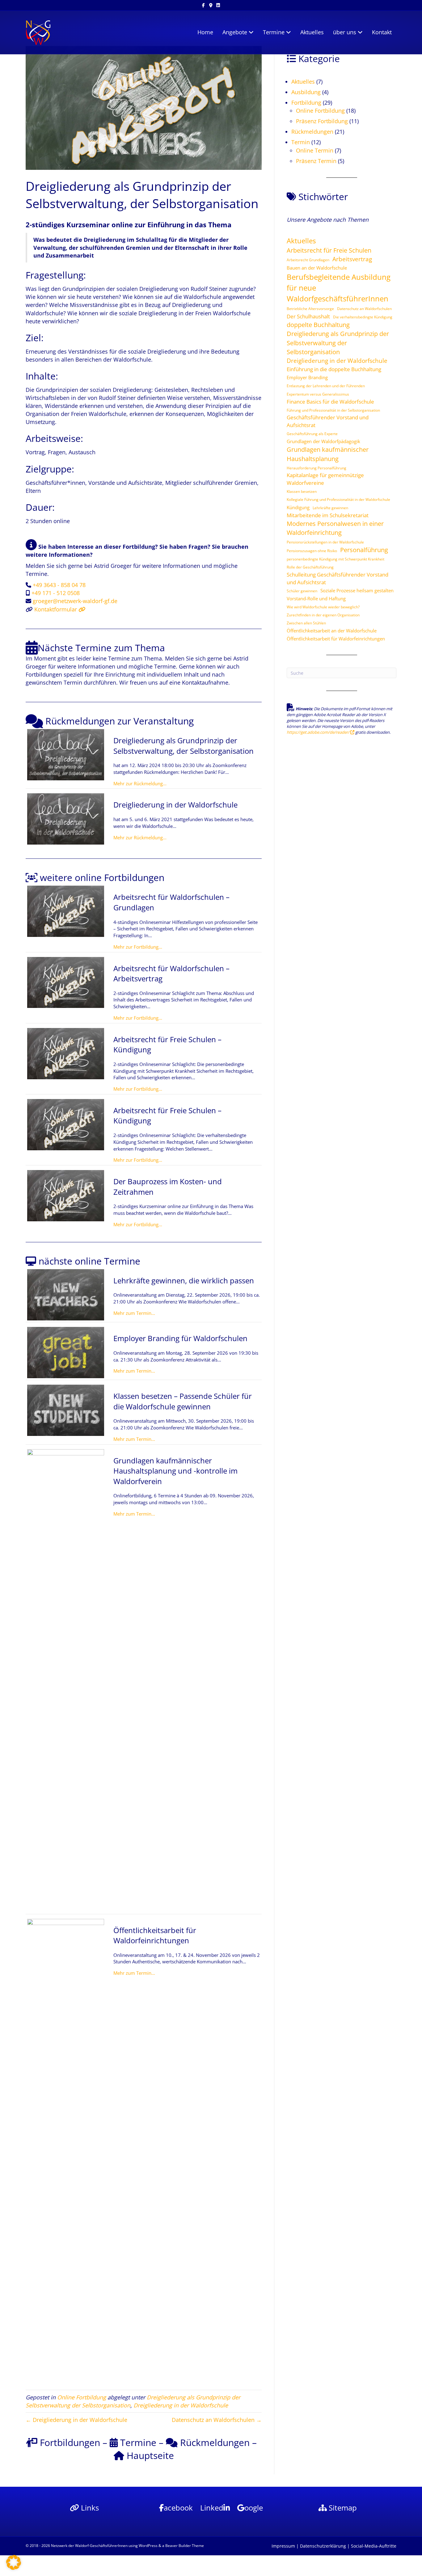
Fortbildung (306, 103)
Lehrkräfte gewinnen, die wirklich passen (184, 1280)
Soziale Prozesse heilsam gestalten (357, 590)
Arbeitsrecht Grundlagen (308, 260)
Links (89, 2508)
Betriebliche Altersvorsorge (310, 309)
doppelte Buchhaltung (318, 325)
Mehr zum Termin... (134, 1313)
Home (205, 32)
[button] (14, 2562)
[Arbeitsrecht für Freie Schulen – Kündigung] (66, 1053)
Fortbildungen (69, 2442)
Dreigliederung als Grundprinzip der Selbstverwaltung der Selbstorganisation (338, 343)
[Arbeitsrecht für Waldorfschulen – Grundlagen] (66, 911)
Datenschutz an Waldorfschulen (364, 309)
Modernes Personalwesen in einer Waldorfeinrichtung (335, 528)
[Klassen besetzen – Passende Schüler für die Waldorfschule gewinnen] (66, 1410)
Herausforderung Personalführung (316, 468)
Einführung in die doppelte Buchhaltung (334, 369)
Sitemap (342, 2508)
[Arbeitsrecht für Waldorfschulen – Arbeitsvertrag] (66, 982)
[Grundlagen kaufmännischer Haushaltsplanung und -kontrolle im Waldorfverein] (66, 1680)
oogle (254, 2508)
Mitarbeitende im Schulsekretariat (328, 515)
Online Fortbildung (82, 2397)
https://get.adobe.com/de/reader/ (319, 732)
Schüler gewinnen (302, 591)
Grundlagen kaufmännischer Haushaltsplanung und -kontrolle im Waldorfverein (175, 1471)
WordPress (148, 2546)
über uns (345, 32)
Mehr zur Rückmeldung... (140, 783)
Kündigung (298, 507)
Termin (301, 142)
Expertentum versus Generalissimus (318, 394)
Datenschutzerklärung (323, 2546)
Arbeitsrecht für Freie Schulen (329, 250)
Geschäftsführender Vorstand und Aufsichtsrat (328, 421)
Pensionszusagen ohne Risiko (312, 551)
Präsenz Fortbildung (322, 121)
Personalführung (364, 550)
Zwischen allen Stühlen (306, 623)
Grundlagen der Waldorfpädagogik (323, 441)
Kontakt (382, 32)
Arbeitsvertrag (352, 259)
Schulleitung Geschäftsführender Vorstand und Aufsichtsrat (338, 578)
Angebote (235, 32)
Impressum (283, 2546)
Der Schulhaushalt (308, 316)
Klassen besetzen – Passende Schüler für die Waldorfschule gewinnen (183, 1401)
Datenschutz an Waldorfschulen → (217, 2420)
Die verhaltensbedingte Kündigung (363, 317)
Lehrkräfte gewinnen (330, 508)
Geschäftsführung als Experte (312, 434)
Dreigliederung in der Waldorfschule (175, 805)
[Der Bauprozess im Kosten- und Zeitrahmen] (66, 1195)
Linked (212, 2508)
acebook (178, 2508)
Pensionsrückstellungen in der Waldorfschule (325, 542)
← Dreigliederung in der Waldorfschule (76, 2420)
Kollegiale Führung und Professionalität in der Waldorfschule (338, 499)
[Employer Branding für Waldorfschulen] (66, 1352)
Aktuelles (312, 32)
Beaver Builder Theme (185, 2546)
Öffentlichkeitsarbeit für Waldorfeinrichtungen (155, 1935)
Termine (274, 32)
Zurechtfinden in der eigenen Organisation (323, 615)
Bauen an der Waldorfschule (317, 268)
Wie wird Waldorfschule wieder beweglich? (323, 607)
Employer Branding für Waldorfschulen (180, 1338)
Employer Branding (307, 377)
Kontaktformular (56, 609)
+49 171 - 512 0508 (56, 593)
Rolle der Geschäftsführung (310, 567)
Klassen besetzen (302, 491)
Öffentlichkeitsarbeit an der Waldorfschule (332, 631)
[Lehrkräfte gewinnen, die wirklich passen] (66, 1294)
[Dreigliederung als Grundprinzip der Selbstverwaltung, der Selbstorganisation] (66, 754)
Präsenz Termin (316, 161)
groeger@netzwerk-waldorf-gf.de (75, 601)
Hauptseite (149, 2455)
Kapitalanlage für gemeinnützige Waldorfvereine (325, 479)
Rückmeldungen (214, 2442)
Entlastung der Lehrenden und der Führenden (326, 386)
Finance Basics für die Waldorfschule (330, 402)
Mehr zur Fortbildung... (138, 947)
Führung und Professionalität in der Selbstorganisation (333, 410)
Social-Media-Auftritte (374, 2546)
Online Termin (315, 150)
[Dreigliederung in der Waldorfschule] (66, 818)
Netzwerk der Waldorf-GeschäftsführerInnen (89, 2546)
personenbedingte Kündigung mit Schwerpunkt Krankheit (335, 559)
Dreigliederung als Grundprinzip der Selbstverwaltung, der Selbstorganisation (184, 746)
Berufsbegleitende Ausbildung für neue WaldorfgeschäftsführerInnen (339, 288)
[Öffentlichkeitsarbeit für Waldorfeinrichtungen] (66, 2150)
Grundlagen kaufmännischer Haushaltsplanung (328, 454)
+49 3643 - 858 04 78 (59, 585)
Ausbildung (306, 92)
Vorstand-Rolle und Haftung (316, 598)
